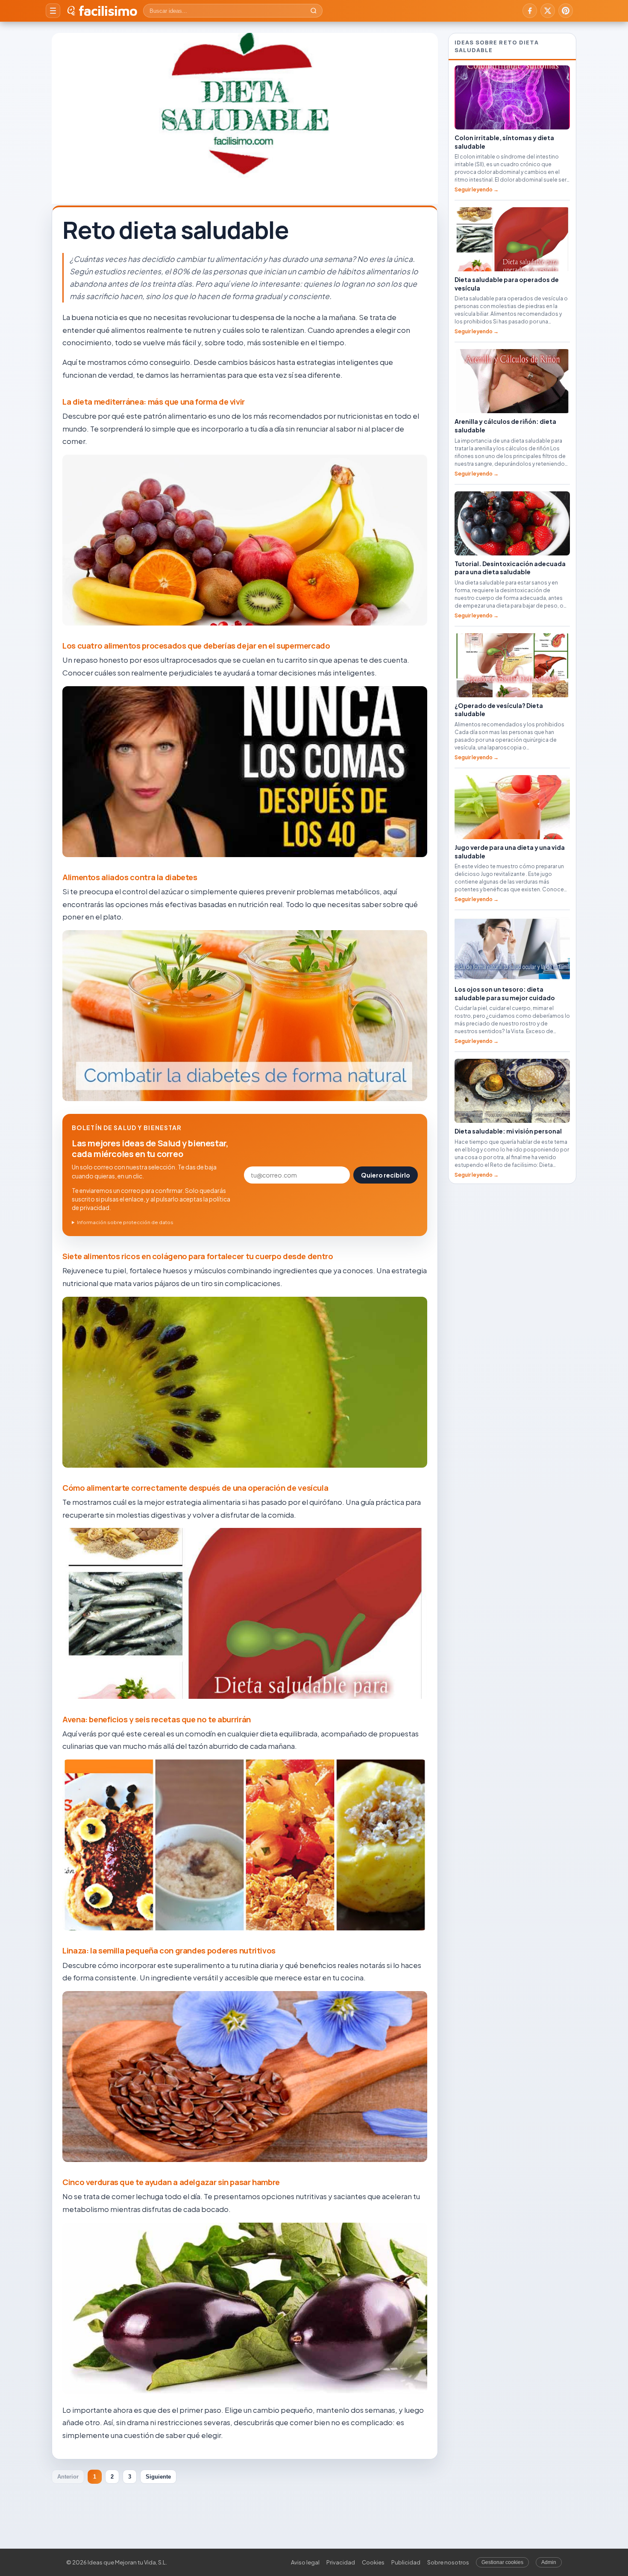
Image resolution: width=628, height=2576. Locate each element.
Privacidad (341, 2562)
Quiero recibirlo (386, 1175)
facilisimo (108, 11)
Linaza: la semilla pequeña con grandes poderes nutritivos (169, 1950)
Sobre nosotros (448, 2562)
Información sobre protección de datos (125, 1222)
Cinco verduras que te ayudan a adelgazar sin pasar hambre (171, 2182)
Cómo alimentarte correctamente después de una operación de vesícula (195, 1488)
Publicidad (406, 2562)
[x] (548, 11)
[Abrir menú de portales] (53, 11)
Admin (549, 2562)
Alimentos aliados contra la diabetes (130, 877)
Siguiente (158, 2477)
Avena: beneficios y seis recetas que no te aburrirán (157, 1719)
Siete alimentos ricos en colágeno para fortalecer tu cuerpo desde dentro (198, 1256)
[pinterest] (566, 11)
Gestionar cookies (502, 2562)
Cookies (373, 2562)
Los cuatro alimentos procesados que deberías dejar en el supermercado (196, 646)
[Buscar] (314, 11)
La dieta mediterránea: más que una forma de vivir (154, 402)
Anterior (68, 2477)
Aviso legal (305, 2562)
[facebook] (530, 11)
